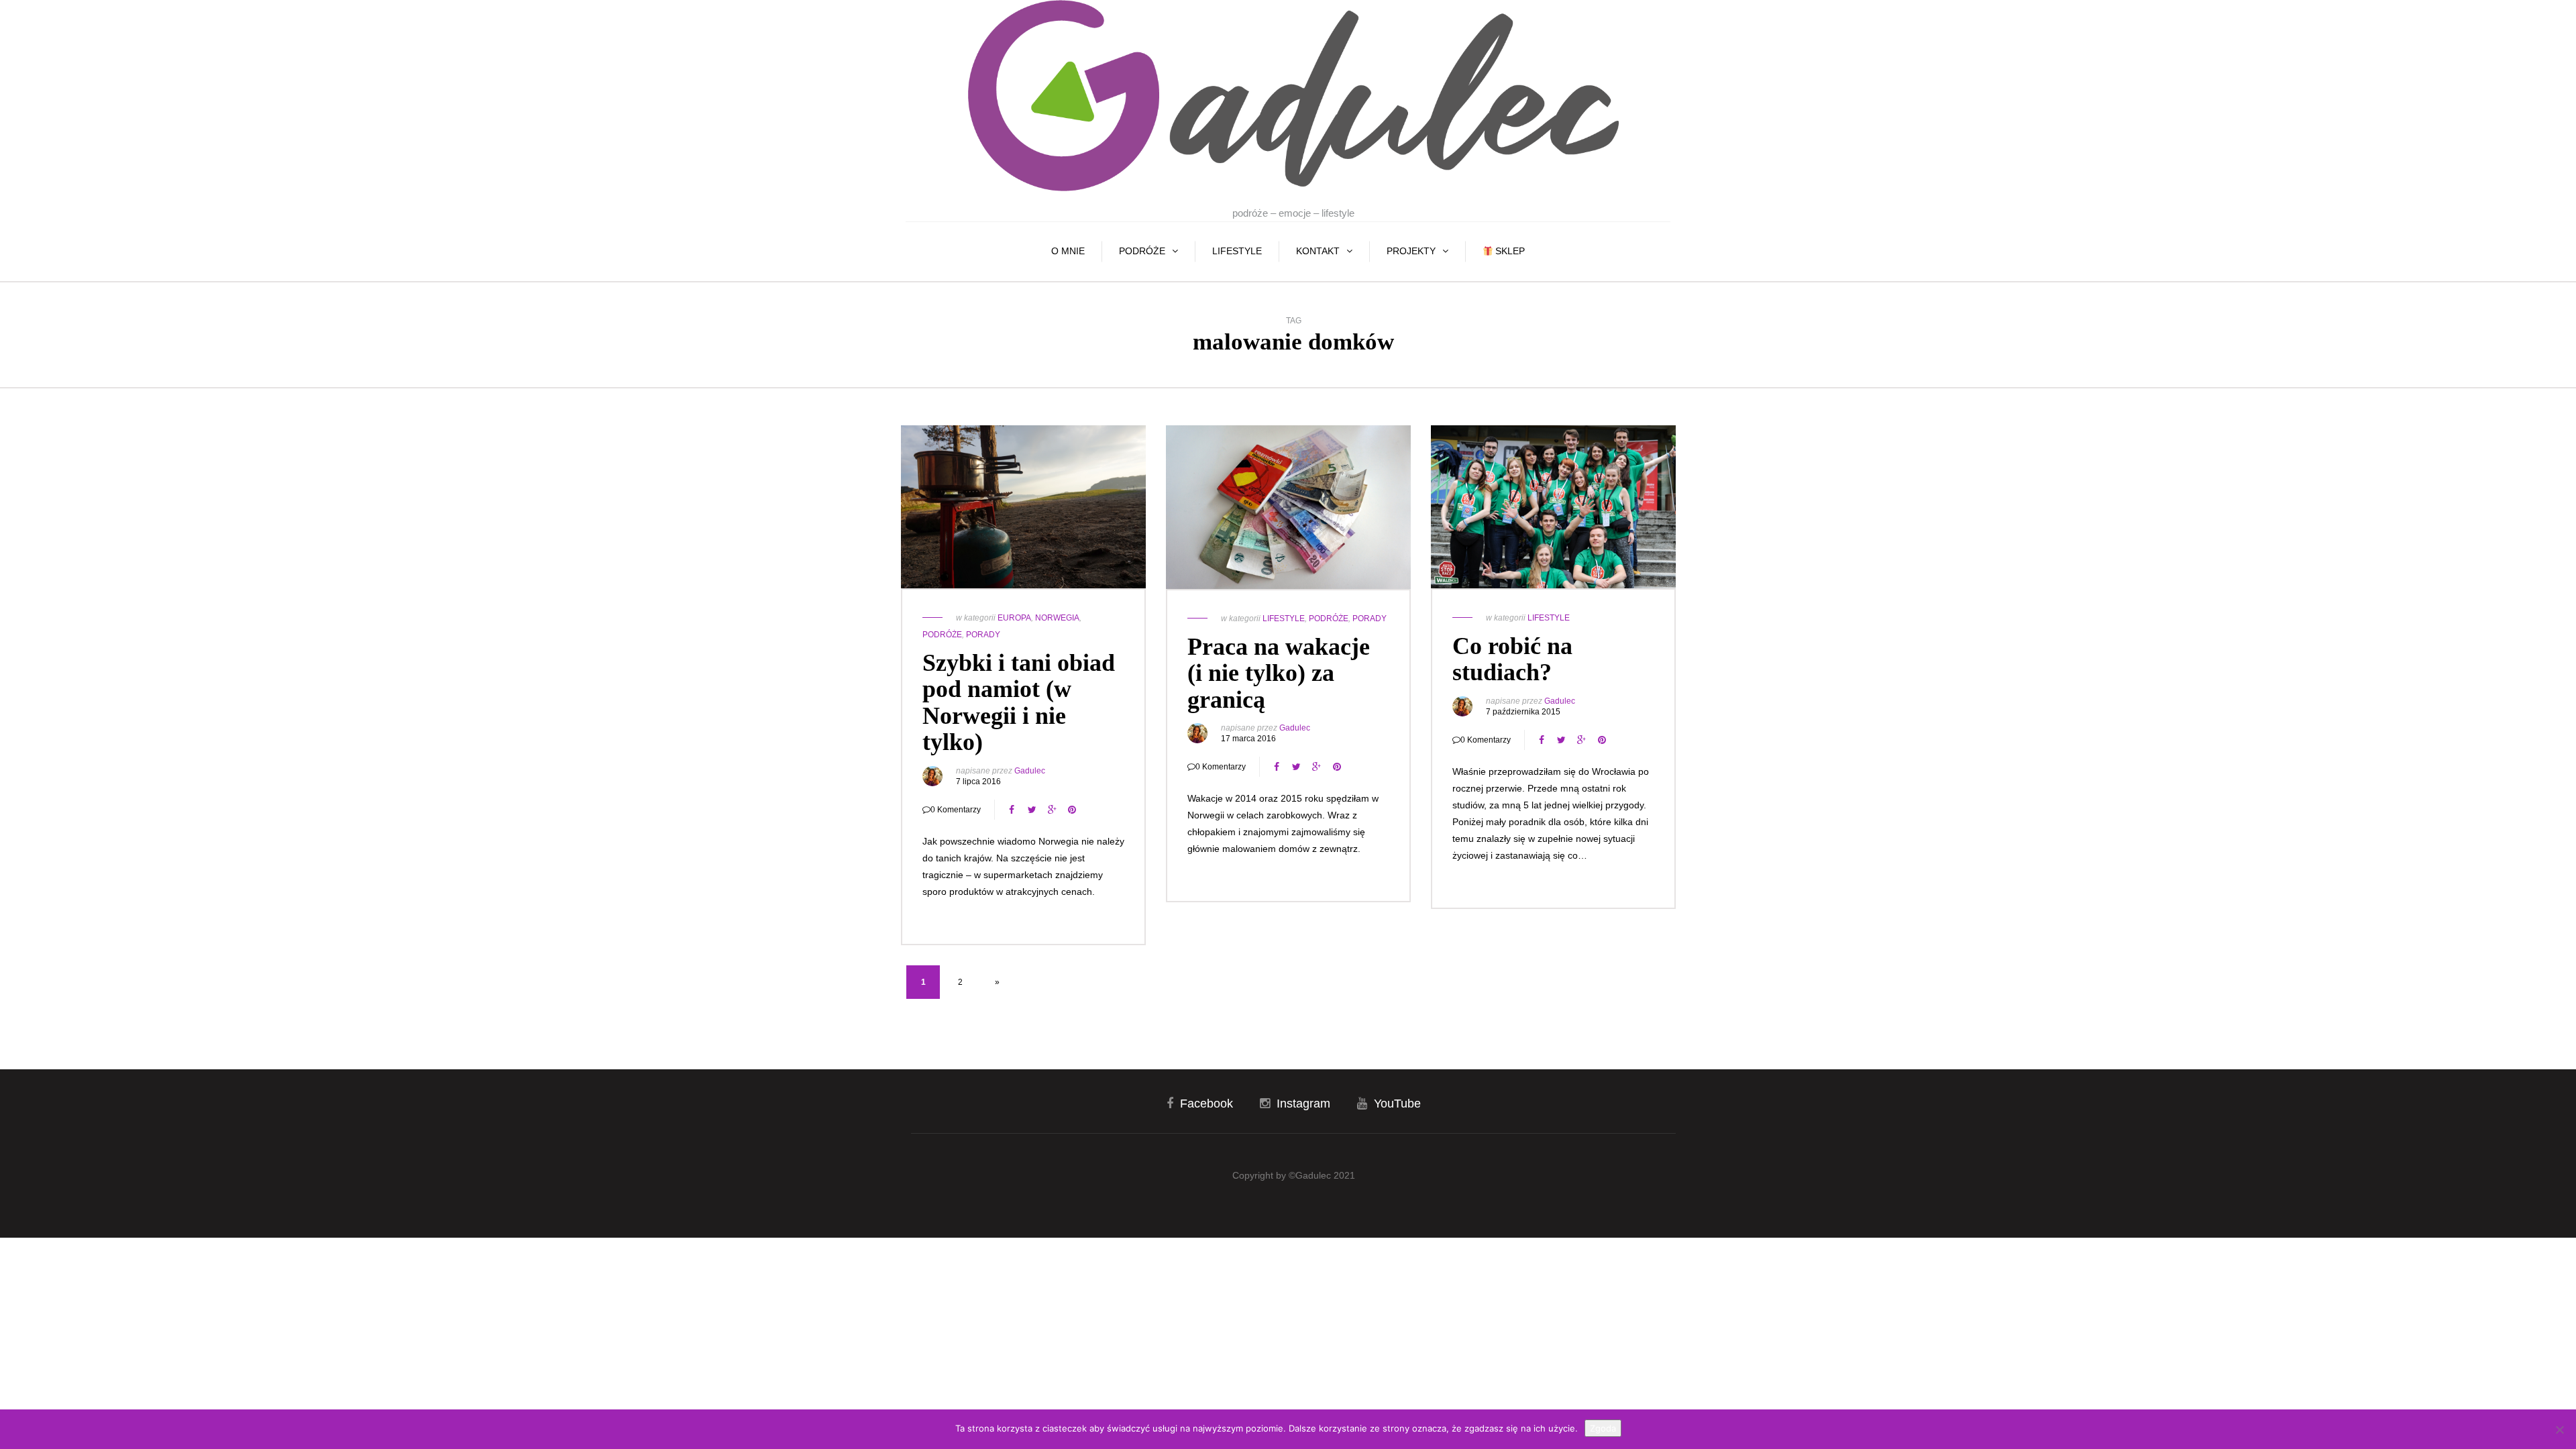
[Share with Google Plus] (1052, 810)
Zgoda (1603, 1428)
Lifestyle (1237, 251)
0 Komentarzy (956, 810)
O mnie (1068, 251)
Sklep (1509, 251)
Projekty (1411, 251)
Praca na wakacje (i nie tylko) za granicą (1279, 673)
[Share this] (1012, 810)
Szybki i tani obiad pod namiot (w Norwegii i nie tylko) (1019, 703)
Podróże (1142, 251)
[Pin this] (1072, 810)
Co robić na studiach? (1512, 659)
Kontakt (1318, 251)
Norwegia (1057, 618)
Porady (983, 635)
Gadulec (1030, 771)
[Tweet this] (1032, 810)
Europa (1014, 618)
